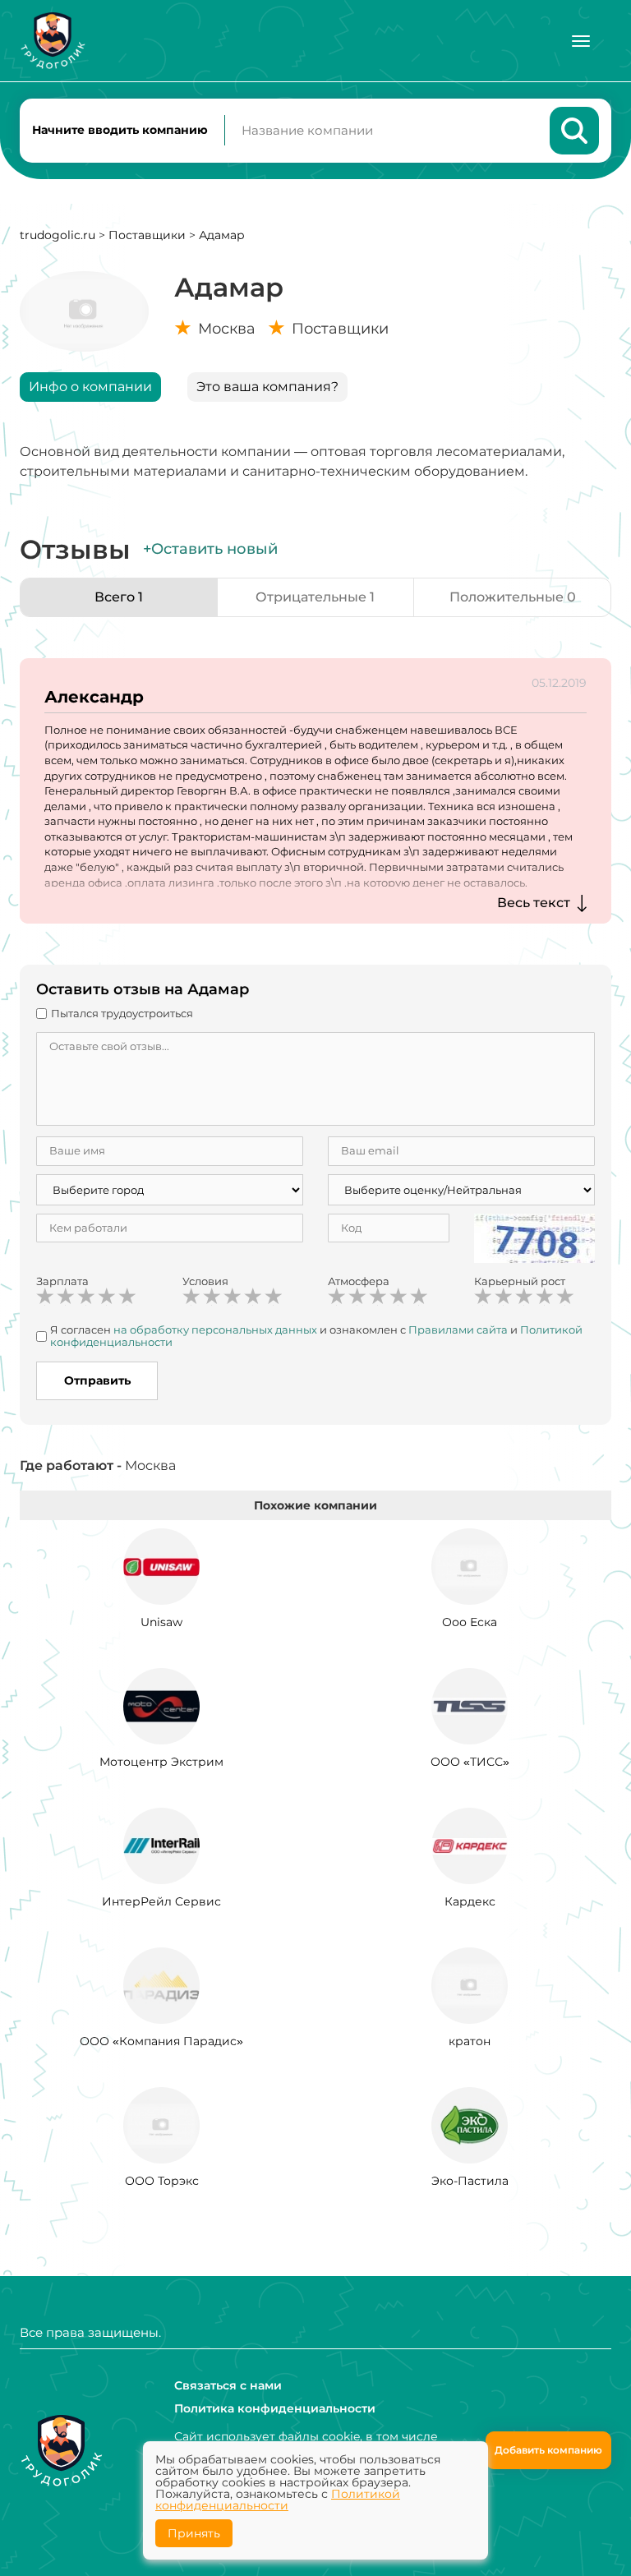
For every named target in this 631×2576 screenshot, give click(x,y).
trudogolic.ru (58, 235)
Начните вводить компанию (120, 130)
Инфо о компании (90, 387)
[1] (45, 1297)
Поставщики (147, 235)
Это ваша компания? (267, 387)
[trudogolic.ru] (53, 41)
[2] (66, 1297)
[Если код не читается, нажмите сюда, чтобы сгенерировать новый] (535, 1237)
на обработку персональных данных (215, 1329)
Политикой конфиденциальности (278, 2500)
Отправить (97, 1380)
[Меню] (581, 41)
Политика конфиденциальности (275, 2408)
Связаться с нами (228, 2385)
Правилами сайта (458, 1329)
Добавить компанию (548, 2450)
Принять (194, 2533)
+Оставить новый (210, 549)
